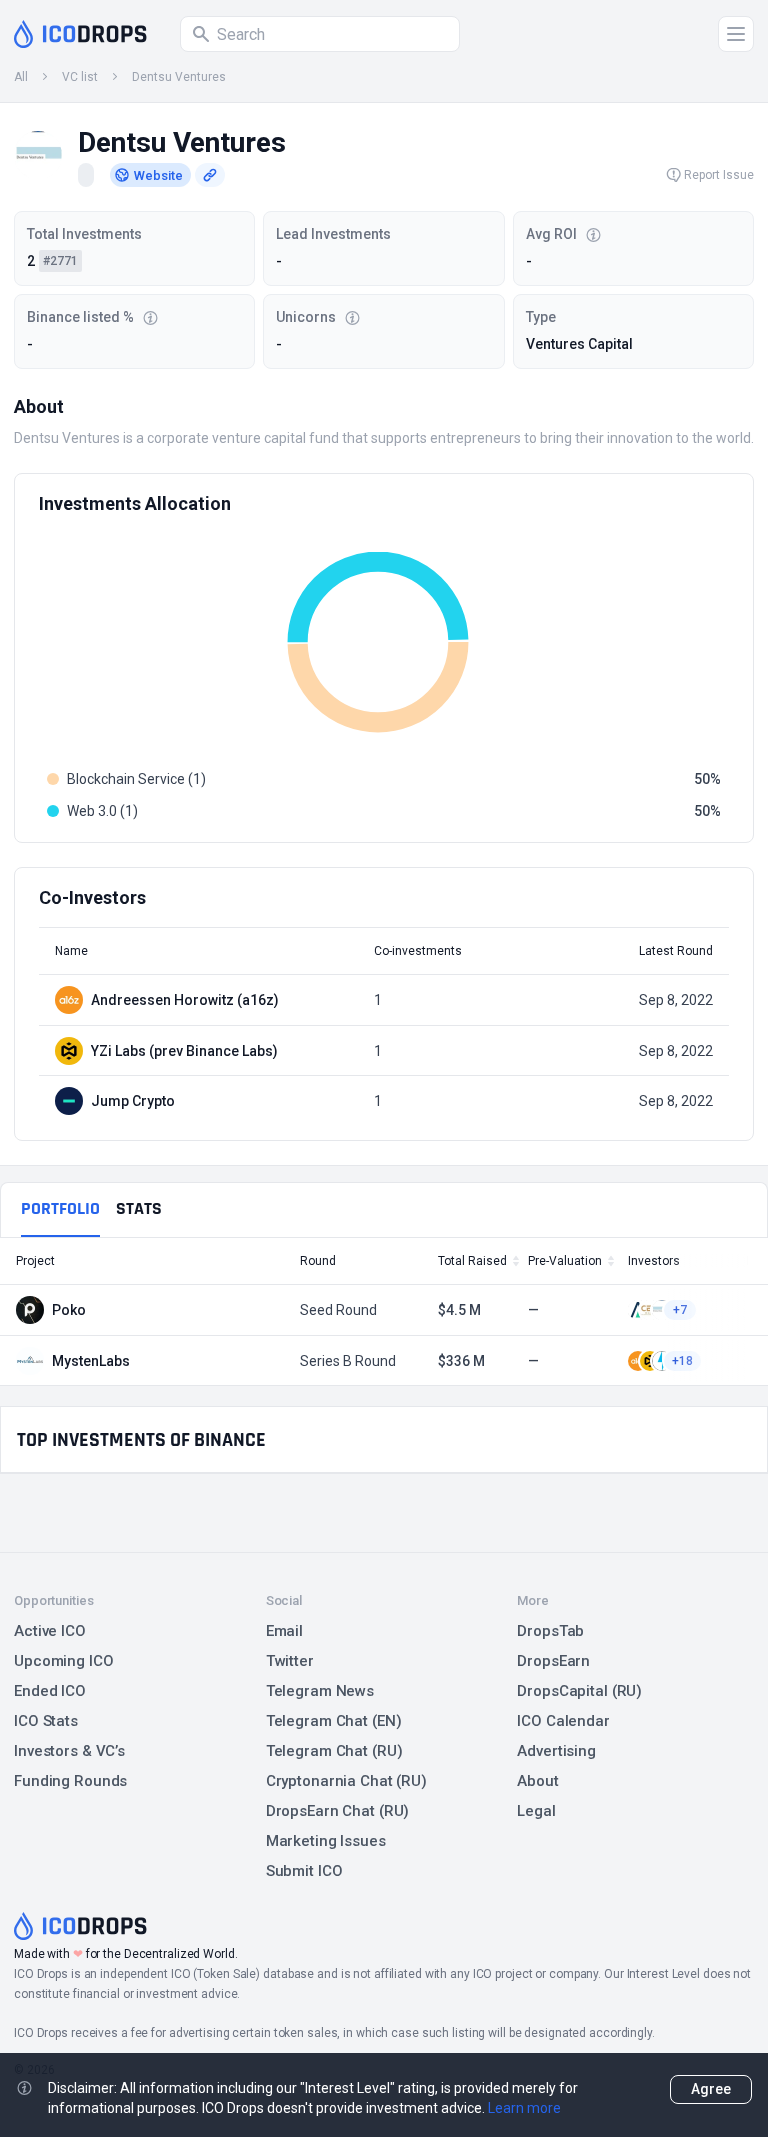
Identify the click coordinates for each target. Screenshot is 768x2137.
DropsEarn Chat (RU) (338, 1811)
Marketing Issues (326, 1841)
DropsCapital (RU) (579, 1691)
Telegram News (320, 1691)
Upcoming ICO (64, 1661)
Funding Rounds (70, 1781)
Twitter (290, 1661)
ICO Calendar (563, 1721)
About (537, 1781)
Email (284, 1631)
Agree (711, 2089)
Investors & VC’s (69, 1751)
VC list (80, 77)
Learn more (524, 2108)
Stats (139, 1208)
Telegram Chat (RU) (334, 1751)
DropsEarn (553, 1661)
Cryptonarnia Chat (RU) (346, 1781)
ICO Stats (46, 1721)
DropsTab (550, 1631)
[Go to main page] (80, 34)
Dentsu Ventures (179, 77)
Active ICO (50, 1631)
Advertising (556, 1751)
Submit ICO (304, 1871)
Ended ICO (50, 1691)
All (21, 77)
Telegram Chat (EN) (334, 1721)
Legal (536, 1811)
